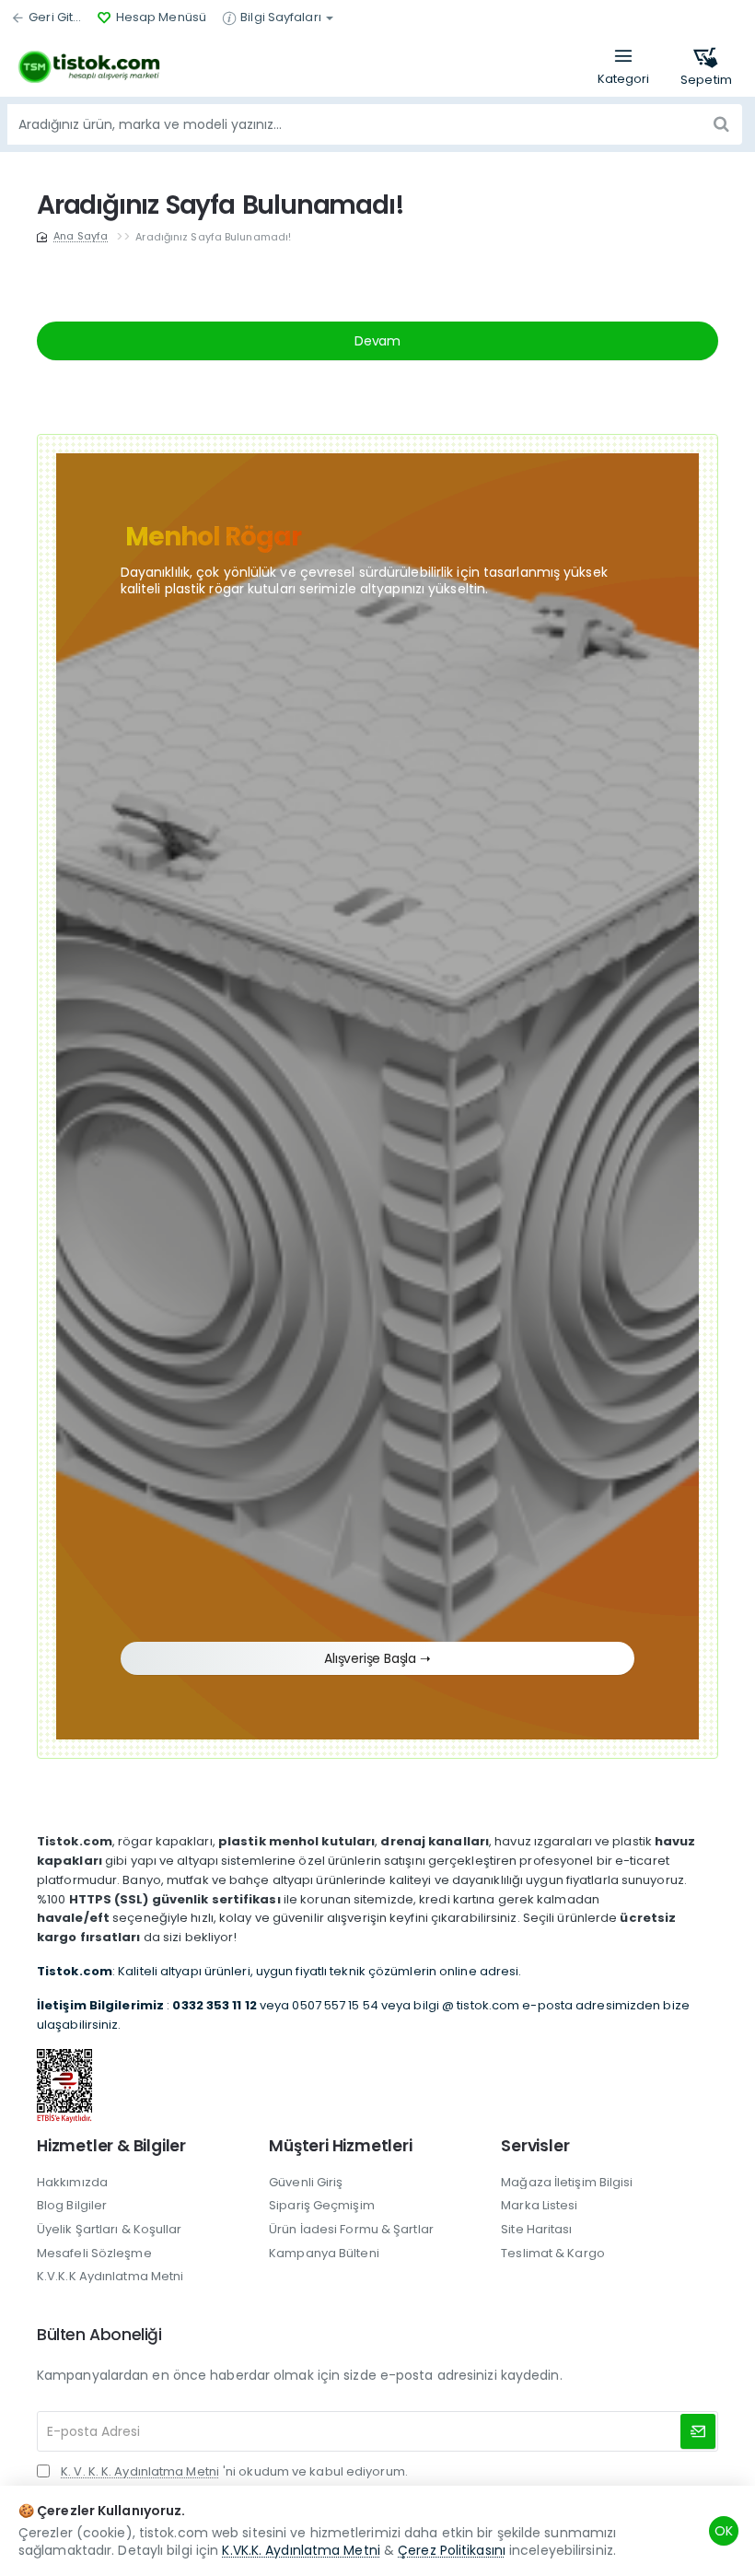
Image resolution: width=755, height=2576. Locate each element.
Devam (377, 341)
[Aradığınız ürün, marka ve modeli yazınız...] (721, 124)
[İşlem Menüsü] (623, 67)
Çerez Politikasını (452, 2550)
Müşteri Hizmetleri (340, 2146)
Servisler (535, 2146)
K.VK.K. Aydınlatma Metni (301, 2550)
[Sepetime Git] (706, 67)
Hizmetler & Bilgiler (111, 2146)
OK (724, 2531)
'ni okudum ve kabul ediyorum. (234, 2472)
